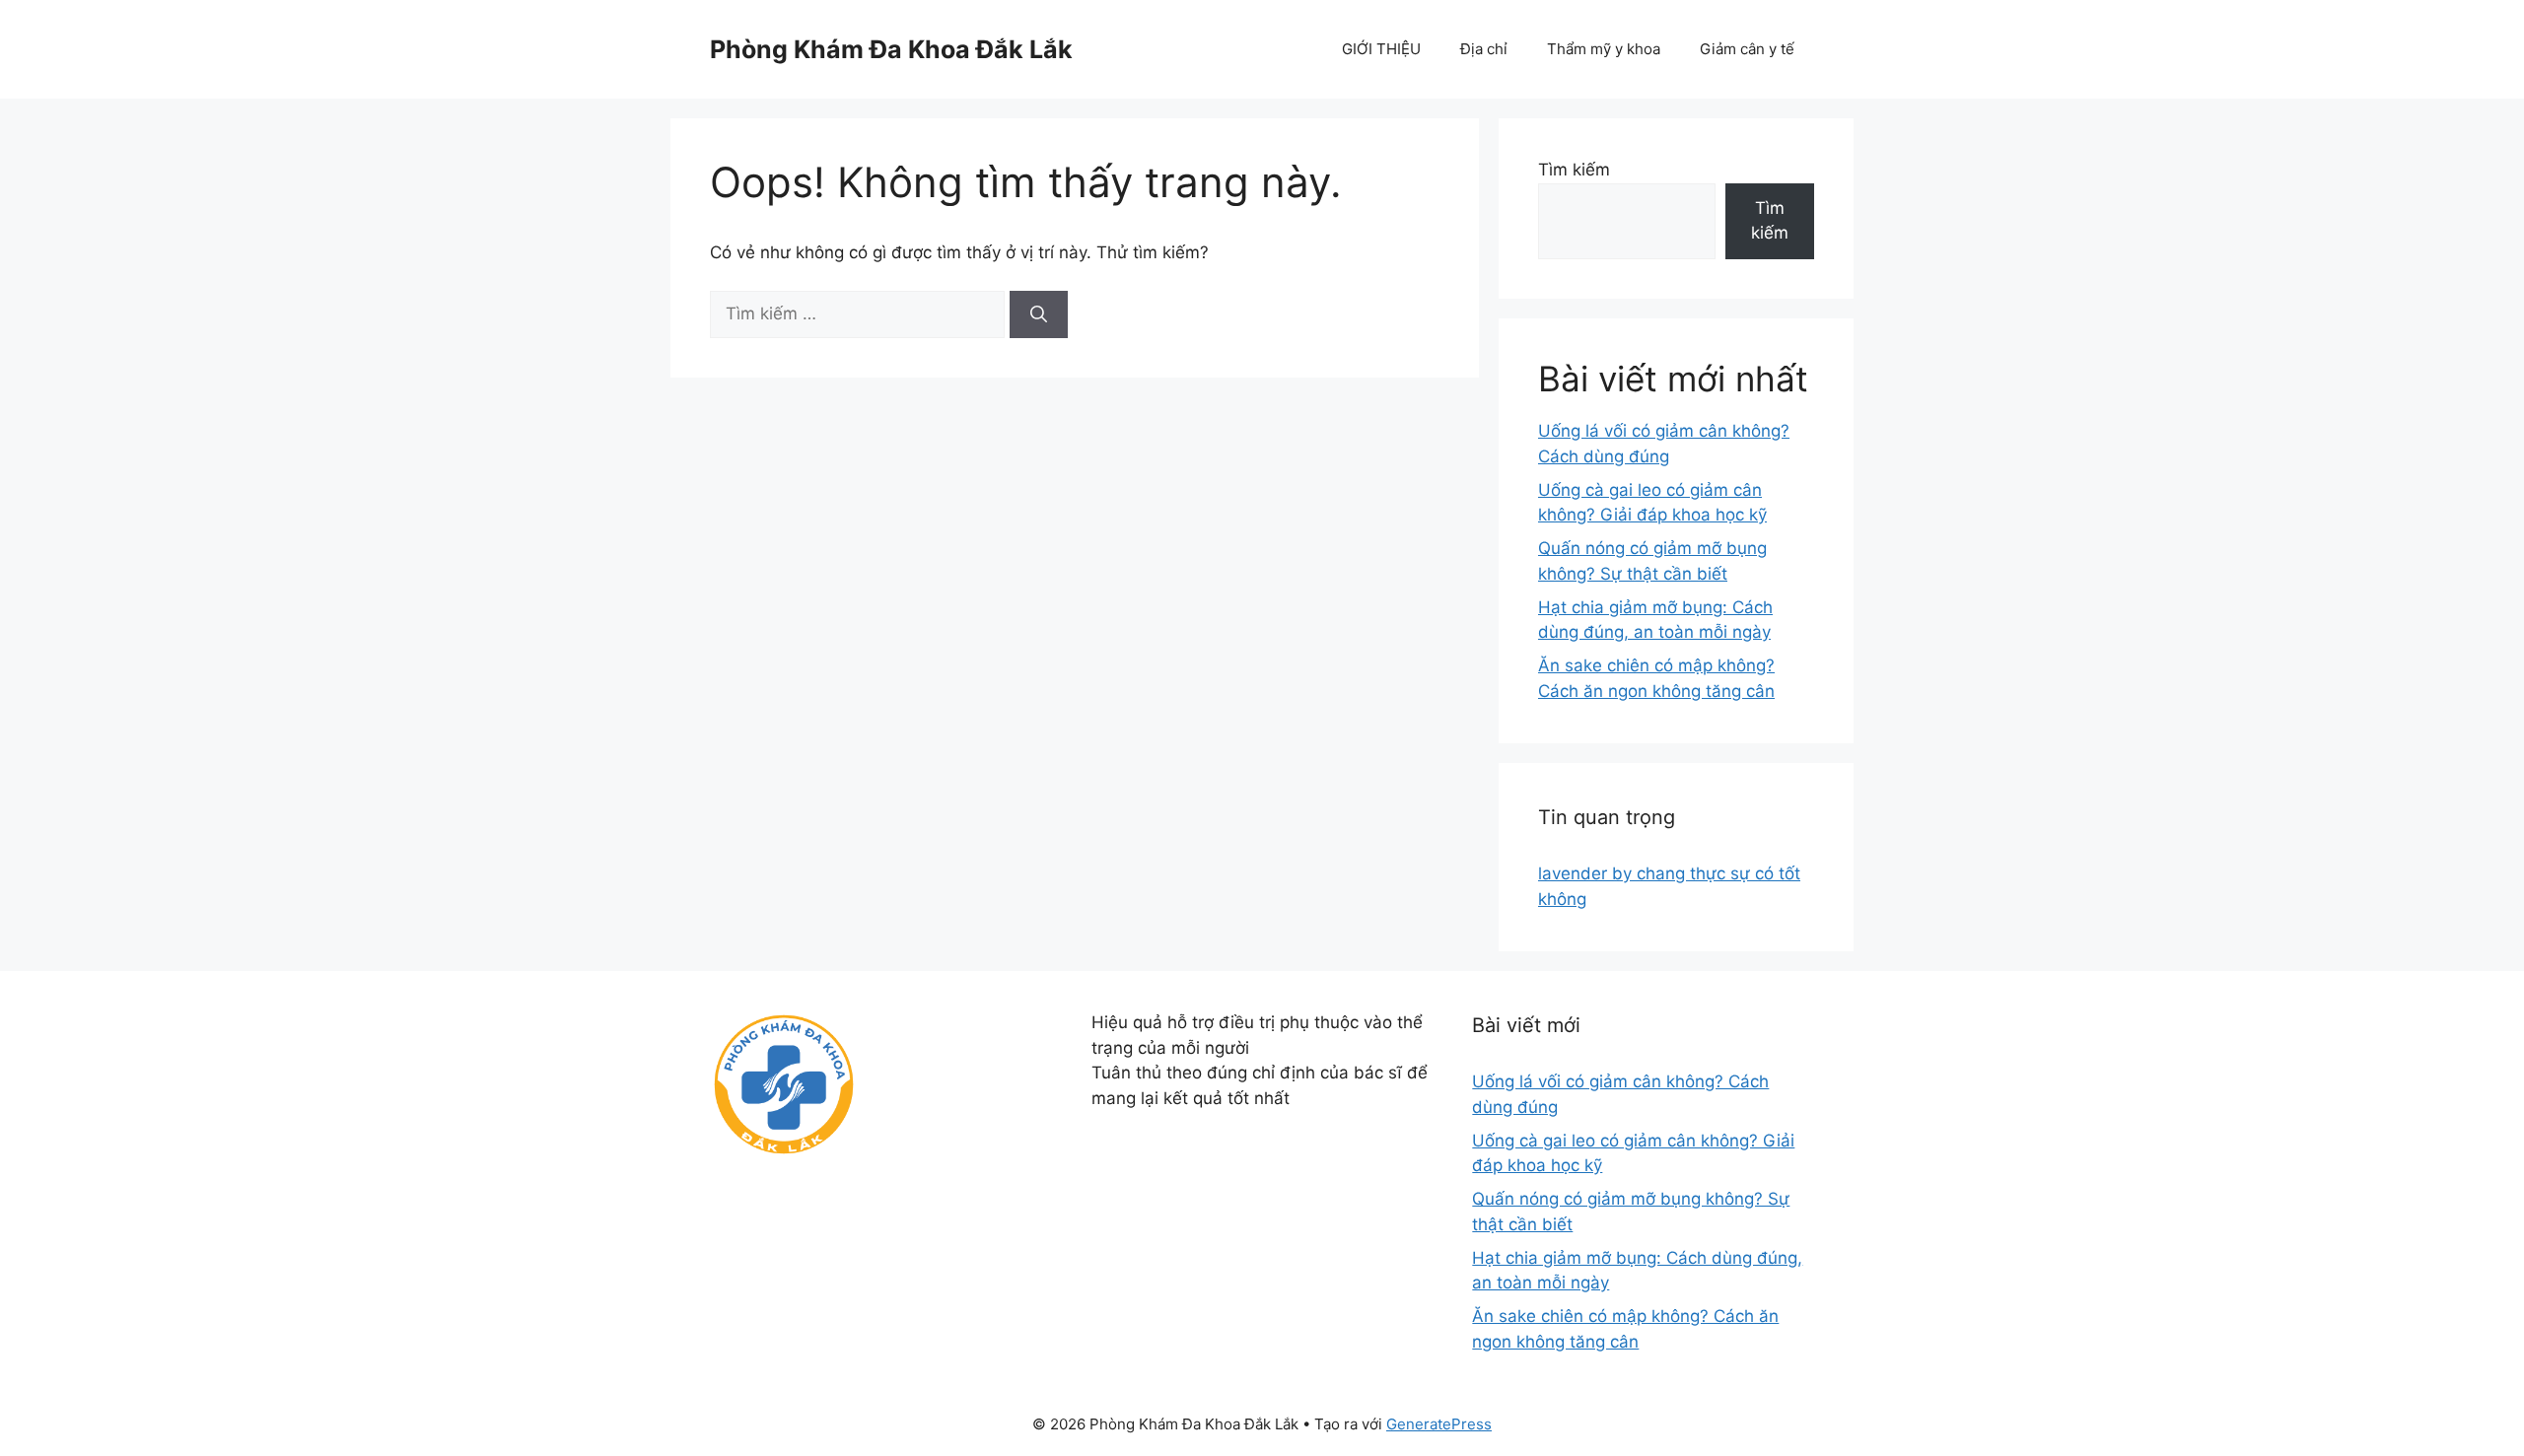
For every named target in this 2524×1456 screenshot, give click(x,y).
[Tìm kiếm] (1039, 314)
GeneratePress (1439, 1424)
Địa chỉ (1484, 49)
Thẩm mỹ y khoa (1604, 49)
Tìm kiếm (1574, 170)
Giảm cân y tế (1747, 49)
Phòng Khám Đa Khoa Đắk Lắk (891, 49)
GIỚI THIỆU (1381, 49)
